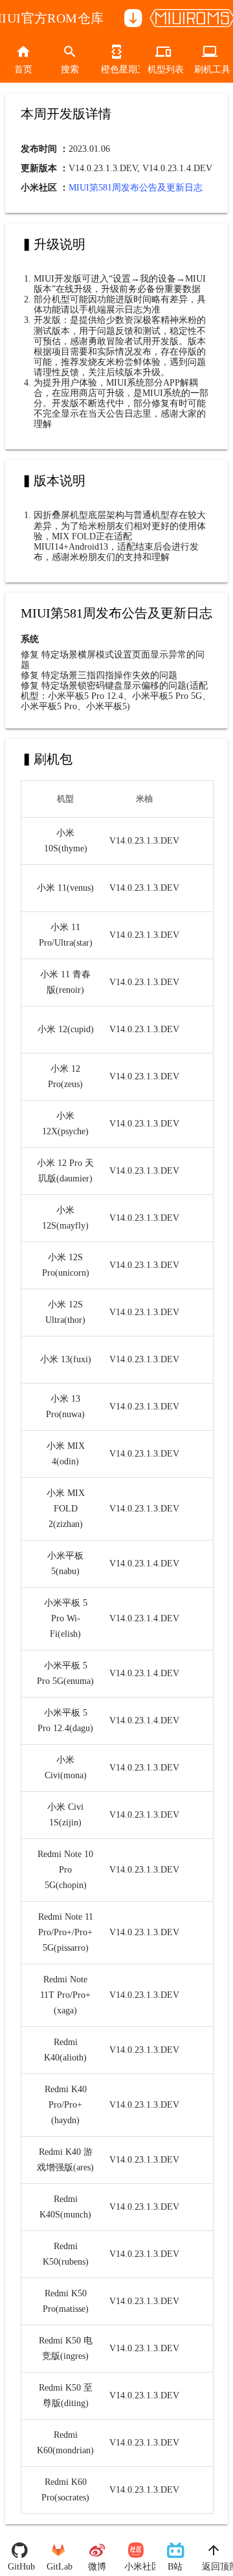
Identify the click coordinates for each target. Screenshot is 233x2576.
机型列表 (163, 69)
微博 (97, 2567)
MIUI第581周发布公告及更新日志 (136, 188)
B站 (175, 2567)
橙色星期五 (116, 69)
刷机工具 (210, 69)
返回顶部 (214, 2567)
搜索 (70, 69)
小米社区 (136, 2567)
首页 (23, 69)
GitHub (19, 2567)
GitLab (58, 2567)
